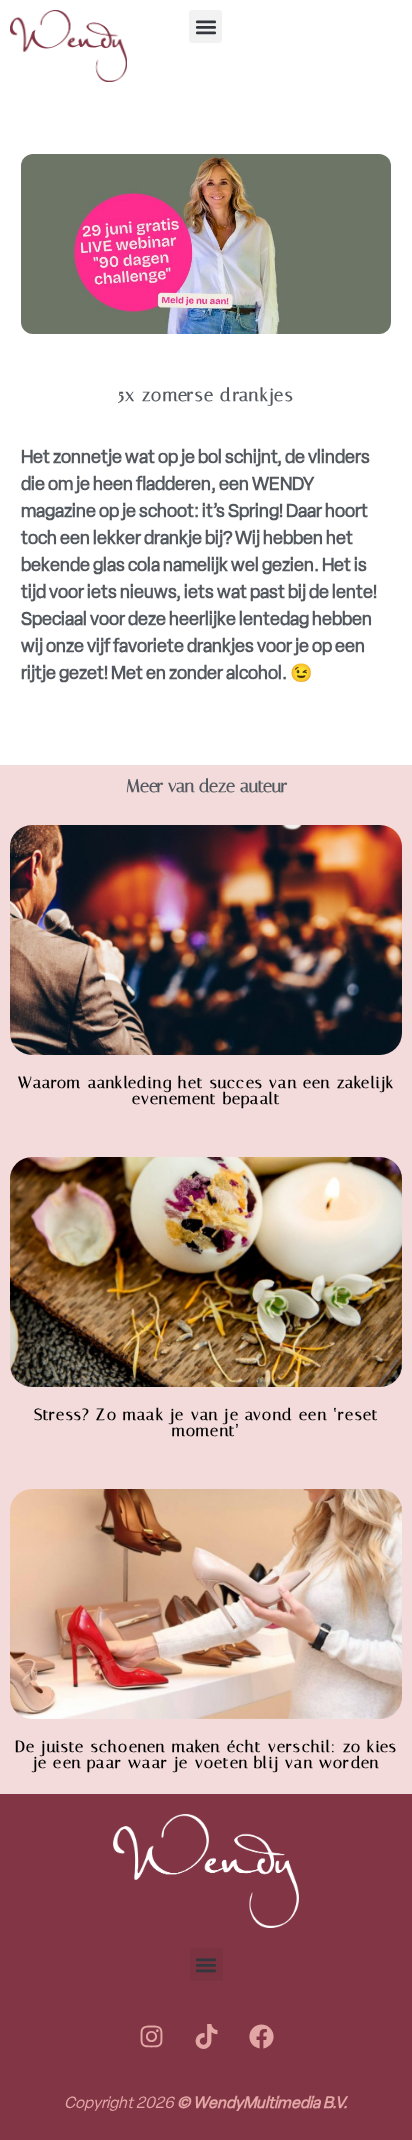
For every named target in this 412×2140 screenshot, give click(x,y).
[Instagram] (151, 2036)
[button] (205, 26)
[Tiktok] (206, 2036)
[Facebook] (261, 2036)
